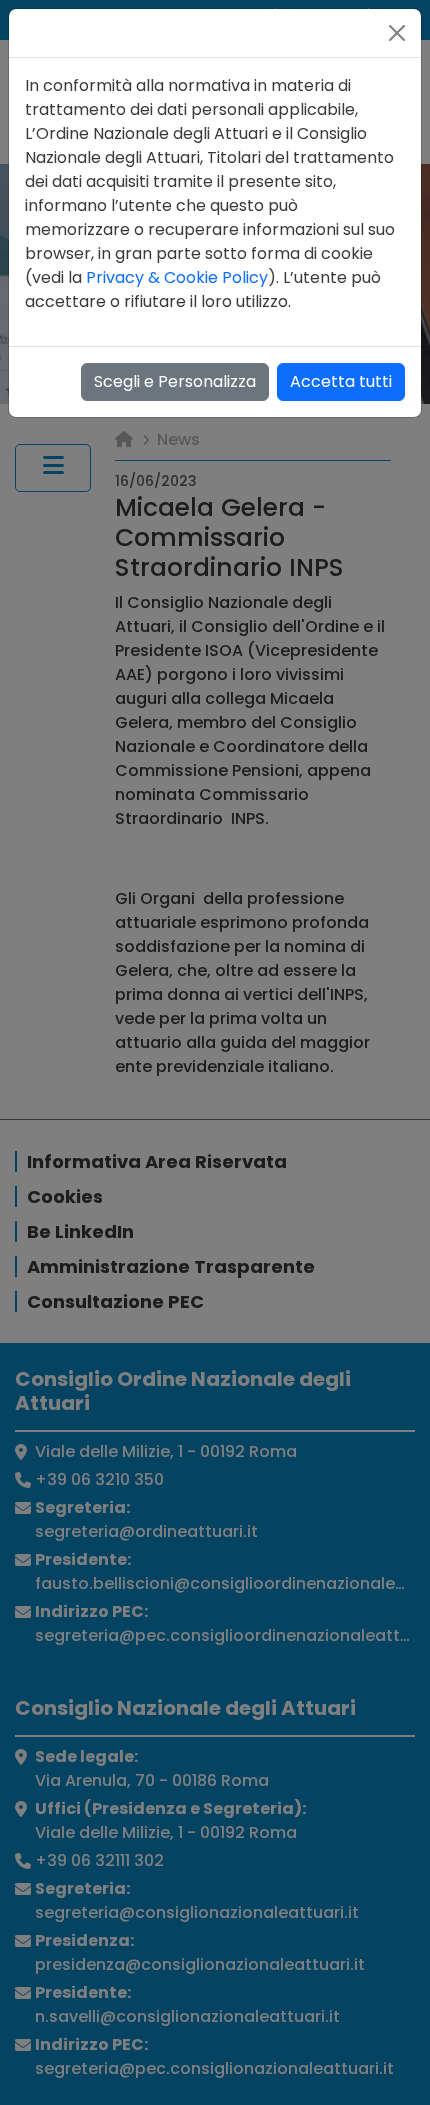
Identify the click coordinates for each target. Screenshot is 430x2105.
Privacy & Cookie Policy (177, 277)
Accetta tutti (341, 381)
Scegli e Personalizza (175, 381)
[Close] (397, 33)
